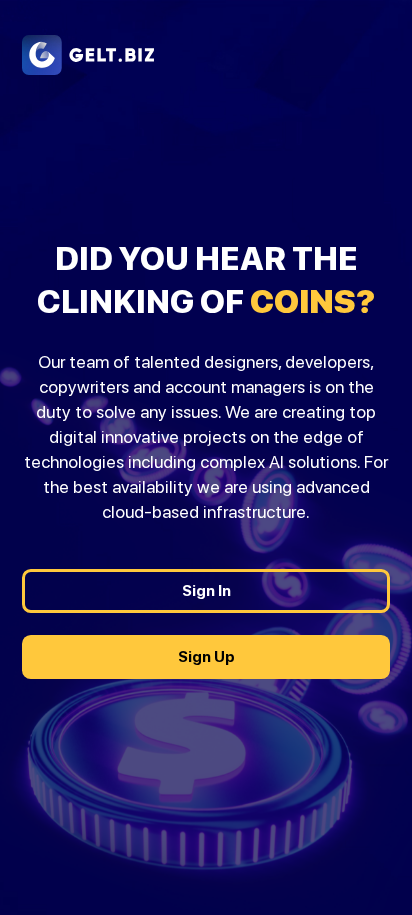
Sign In (206, 590)
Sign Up (206, 656)
